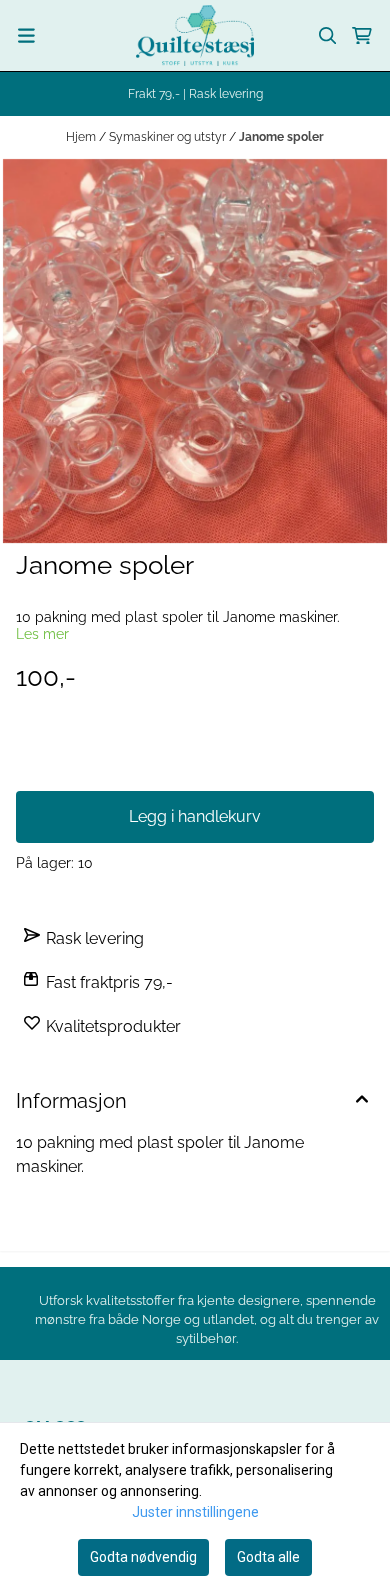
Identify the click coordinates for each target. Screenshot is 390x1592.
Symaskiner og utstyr (169, 137)
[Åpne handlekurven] (362, 36)
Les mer (42, 634)
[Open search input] (328, 36)
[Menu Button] (26, 35)
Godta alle (268, 1557)
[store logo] (195, 35)
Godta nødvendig (143, 1557)
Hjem (82, 137)
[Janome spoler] (195, 351)
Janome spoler (281, 137)
